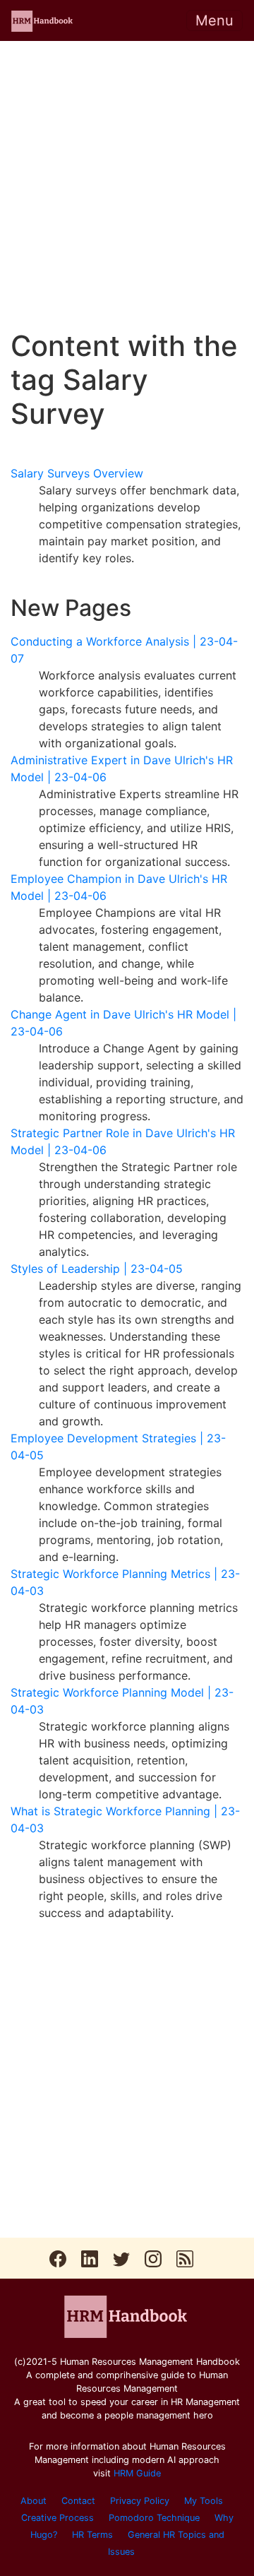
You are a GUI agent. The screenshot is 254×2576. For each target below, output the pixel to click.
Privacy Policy (140, 2501)
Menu (214, 20)
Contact (78, 2501)
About (34, 2501)
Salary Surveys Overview (77, 473)
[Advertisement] (127, 185)
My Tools (204, 2501)
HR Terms (92, 2535)
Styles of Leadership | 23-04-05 (97, 1269)
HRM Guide (137, 2473)
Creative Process (58, 2518)
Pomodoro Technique (154, 2518)
